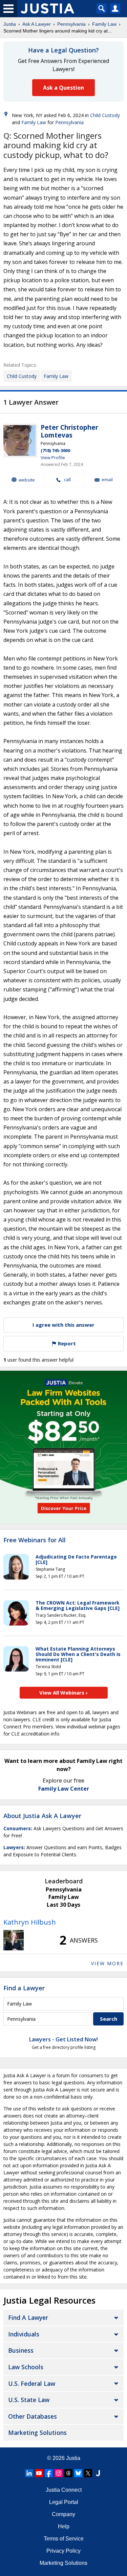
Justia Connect (64, 2490)
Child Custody (105, 115)
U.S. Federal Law (32, 2383)
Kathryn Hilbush (30, 1922)
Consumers (17, 1828)
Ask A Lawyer (37, 24)
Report (66, 1343)
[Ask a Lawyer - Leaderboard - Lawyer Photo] (14, 1940)
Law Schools (26, 2367)
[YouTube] (39, 2473)
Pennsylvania (71, 24)
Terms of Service (64, 2539)
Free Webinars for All (35, 1540)
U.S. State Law (29, 2400)
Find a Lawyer (24, 1988)
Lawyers (14, 1847)
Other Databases (33, 2416)
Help (64, 2526)
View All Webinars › (63, 1693)
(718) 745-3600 (55, 450)
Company (63, 2514)
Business (21, 2350)
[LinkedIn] (29, 2473)
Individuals (24, 2334)
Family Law (104, 24)
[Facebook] (49, 2473)
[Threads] (68, 2473)
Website (27, 480)
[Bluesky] (78, 2473)
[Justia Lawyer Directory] (98, 2473)
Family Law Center (64, 1789)
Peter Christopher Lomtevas (69, 431)
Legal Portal (64, 2502)
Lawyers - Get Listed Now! (63, 2039)
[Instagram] (59, 2473)
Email (107, 480)
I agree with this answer (63, 1325)
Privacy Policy (63, 2551)
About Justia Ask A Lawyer (42, 1816)
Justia (10, 24)
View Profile (53, 457)
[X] (88, 2473)
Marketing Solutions (37, 2433)
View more (107, 1963)
